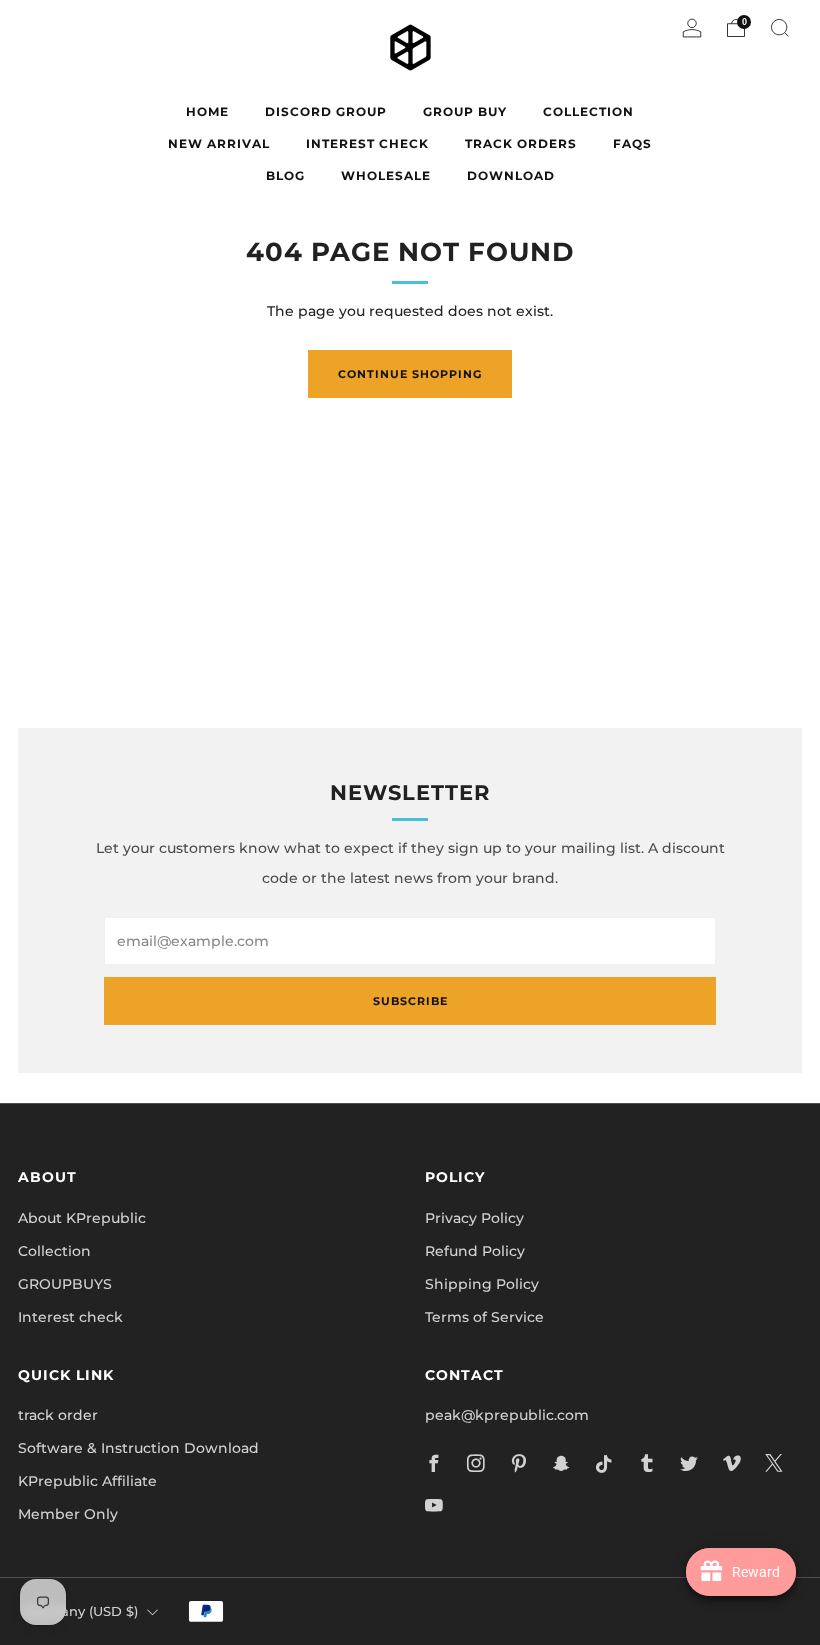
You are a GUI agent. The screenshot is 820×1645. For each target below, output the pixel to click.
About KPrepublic (82, 1218)
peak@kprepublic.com (507, 1415)
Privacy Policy (474, 1218)
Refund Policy (475, 1251)
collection (588, 111)
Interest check (367, 143)
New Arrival (219, 143)
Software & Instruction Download (138, 1448)
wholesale (386, 175)
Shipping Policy (482, 1284)
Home (207, 111)
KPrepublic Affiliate (87, 1481)
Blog (285, 175)
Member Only (68, 1514)
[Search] (780, 28)
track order (58, 1415)
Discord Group (326, 111)
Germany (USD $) (81, 1611)
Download (511, 175)
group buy (465, 111)
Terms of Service (484, 1317)
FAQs (632, 143)
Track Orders (521, 143)
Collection (54, 1251)
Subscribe (410, 1001)
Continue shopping (410, 374)
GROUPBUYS (65, 1284)
